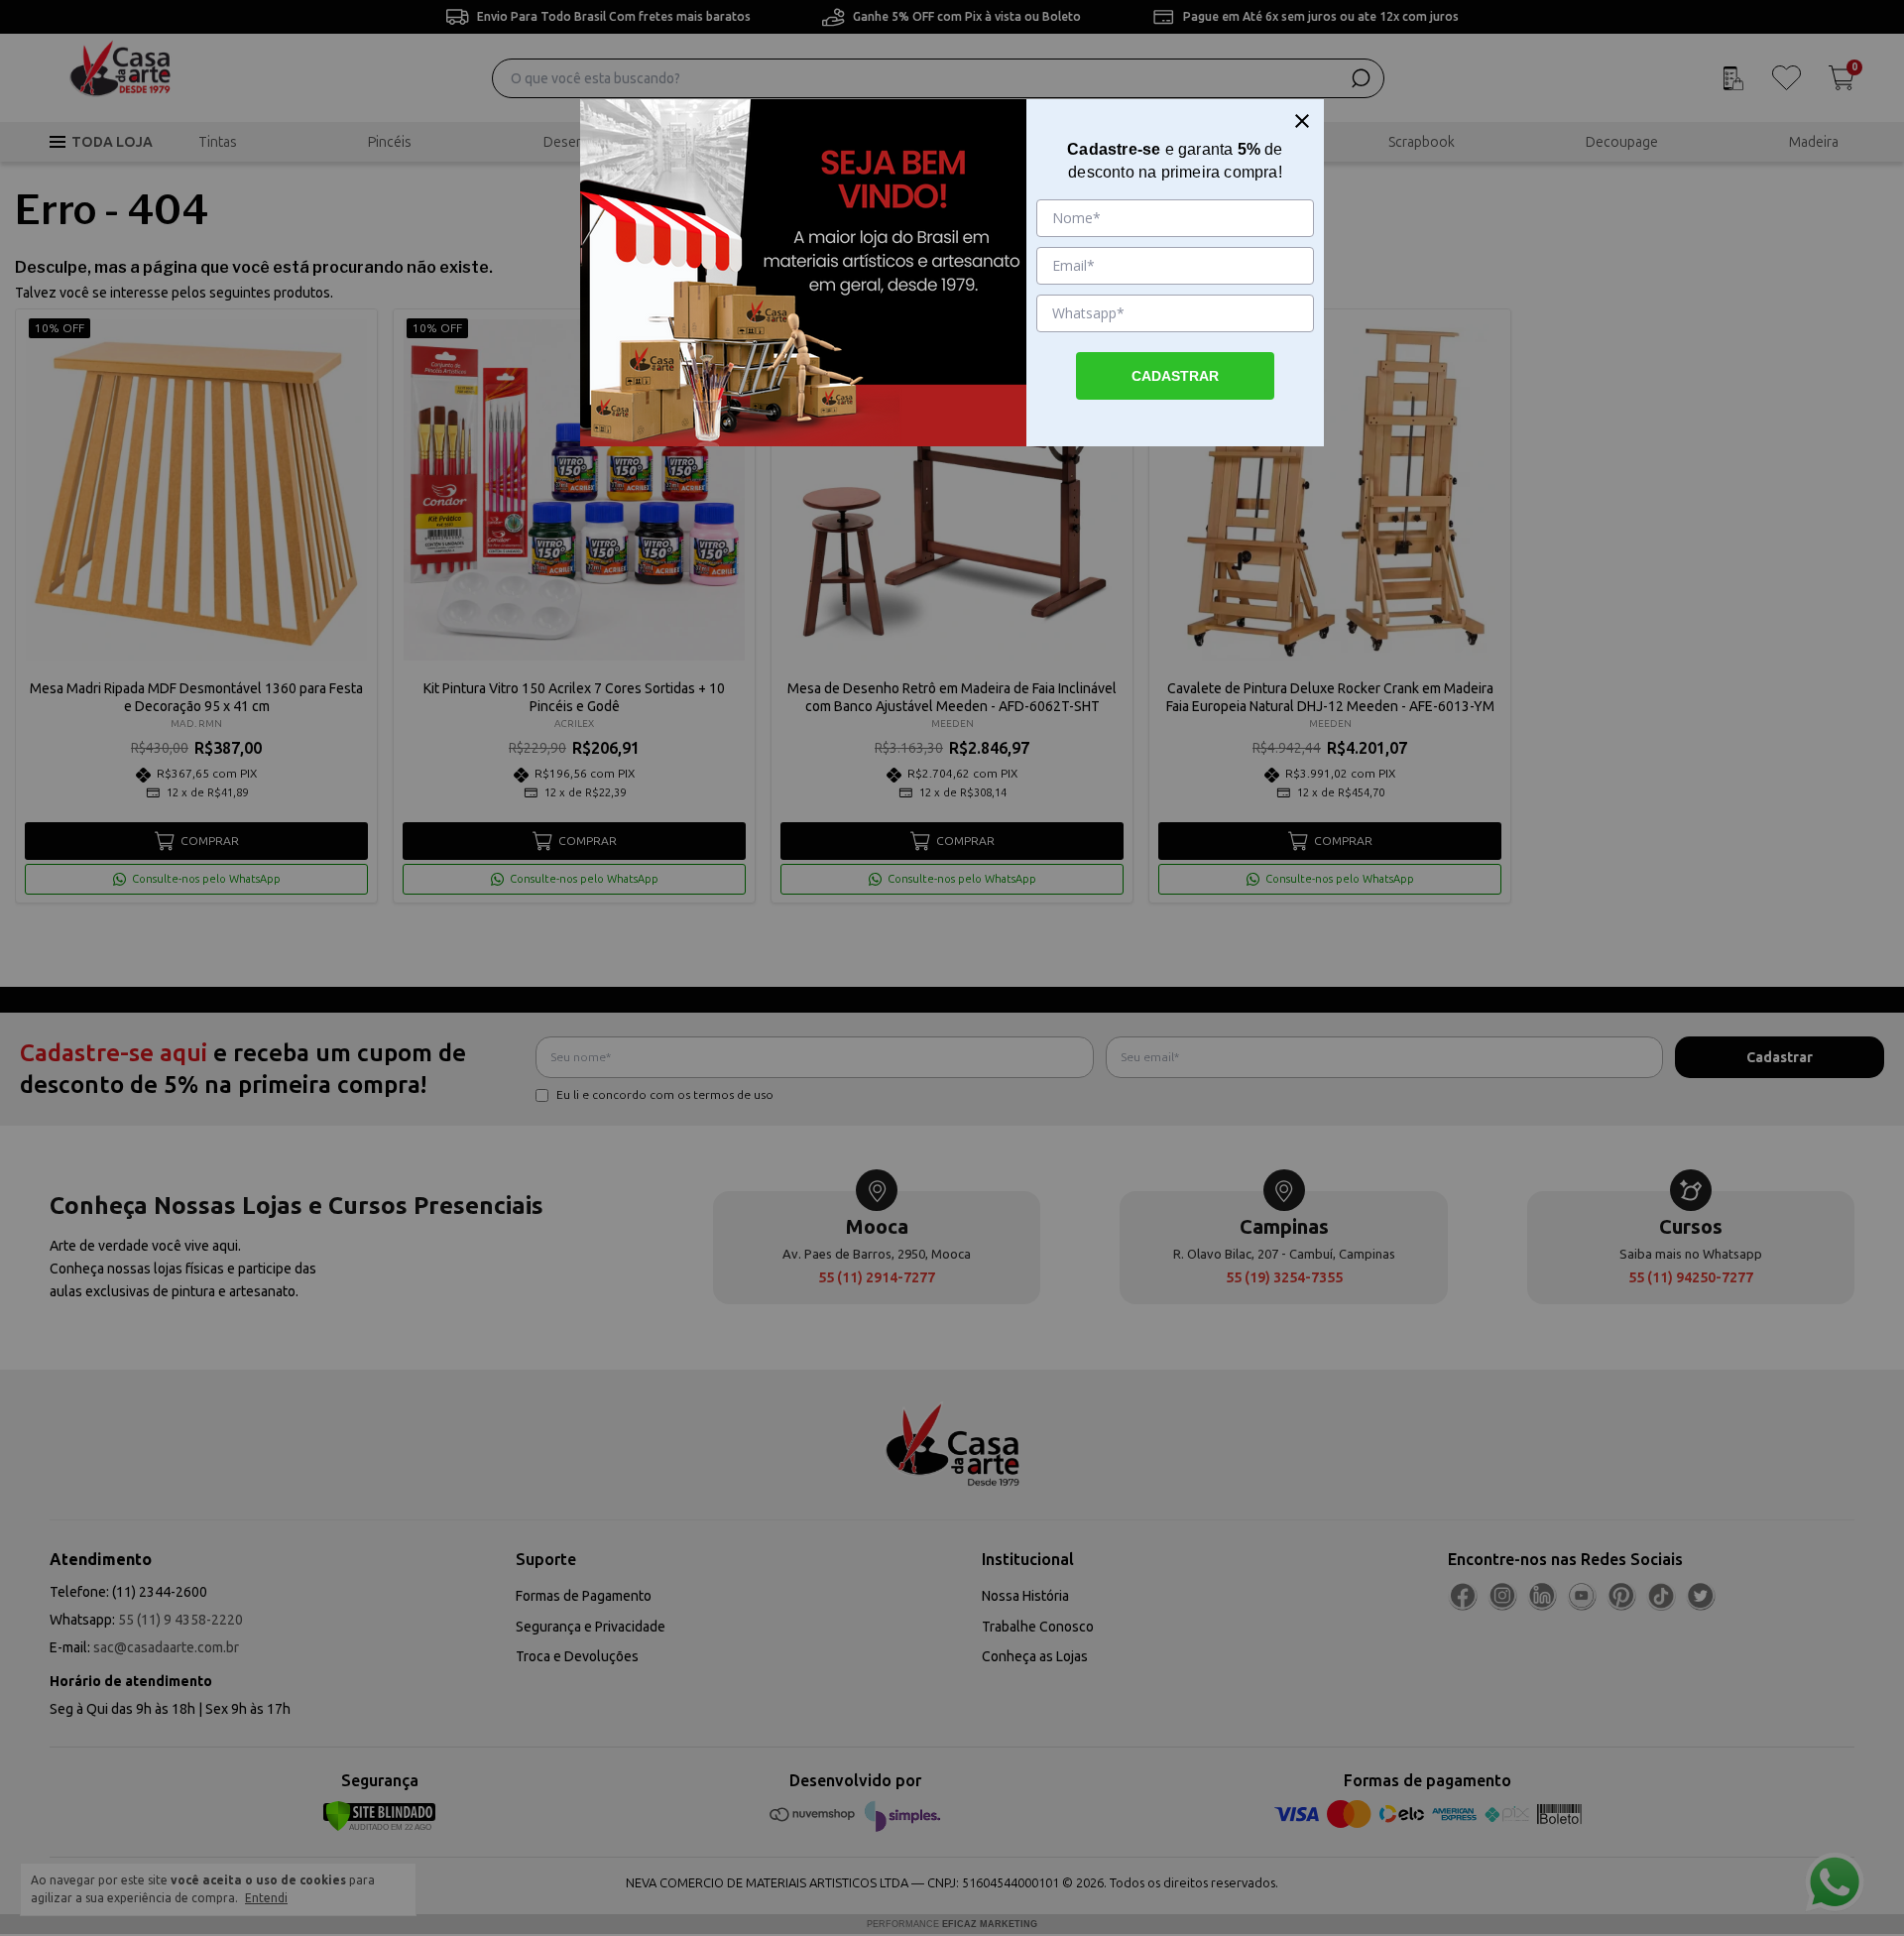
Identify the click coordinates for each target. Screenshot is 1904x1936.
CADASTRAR (1175, 376)
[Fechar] (1302, 121)
